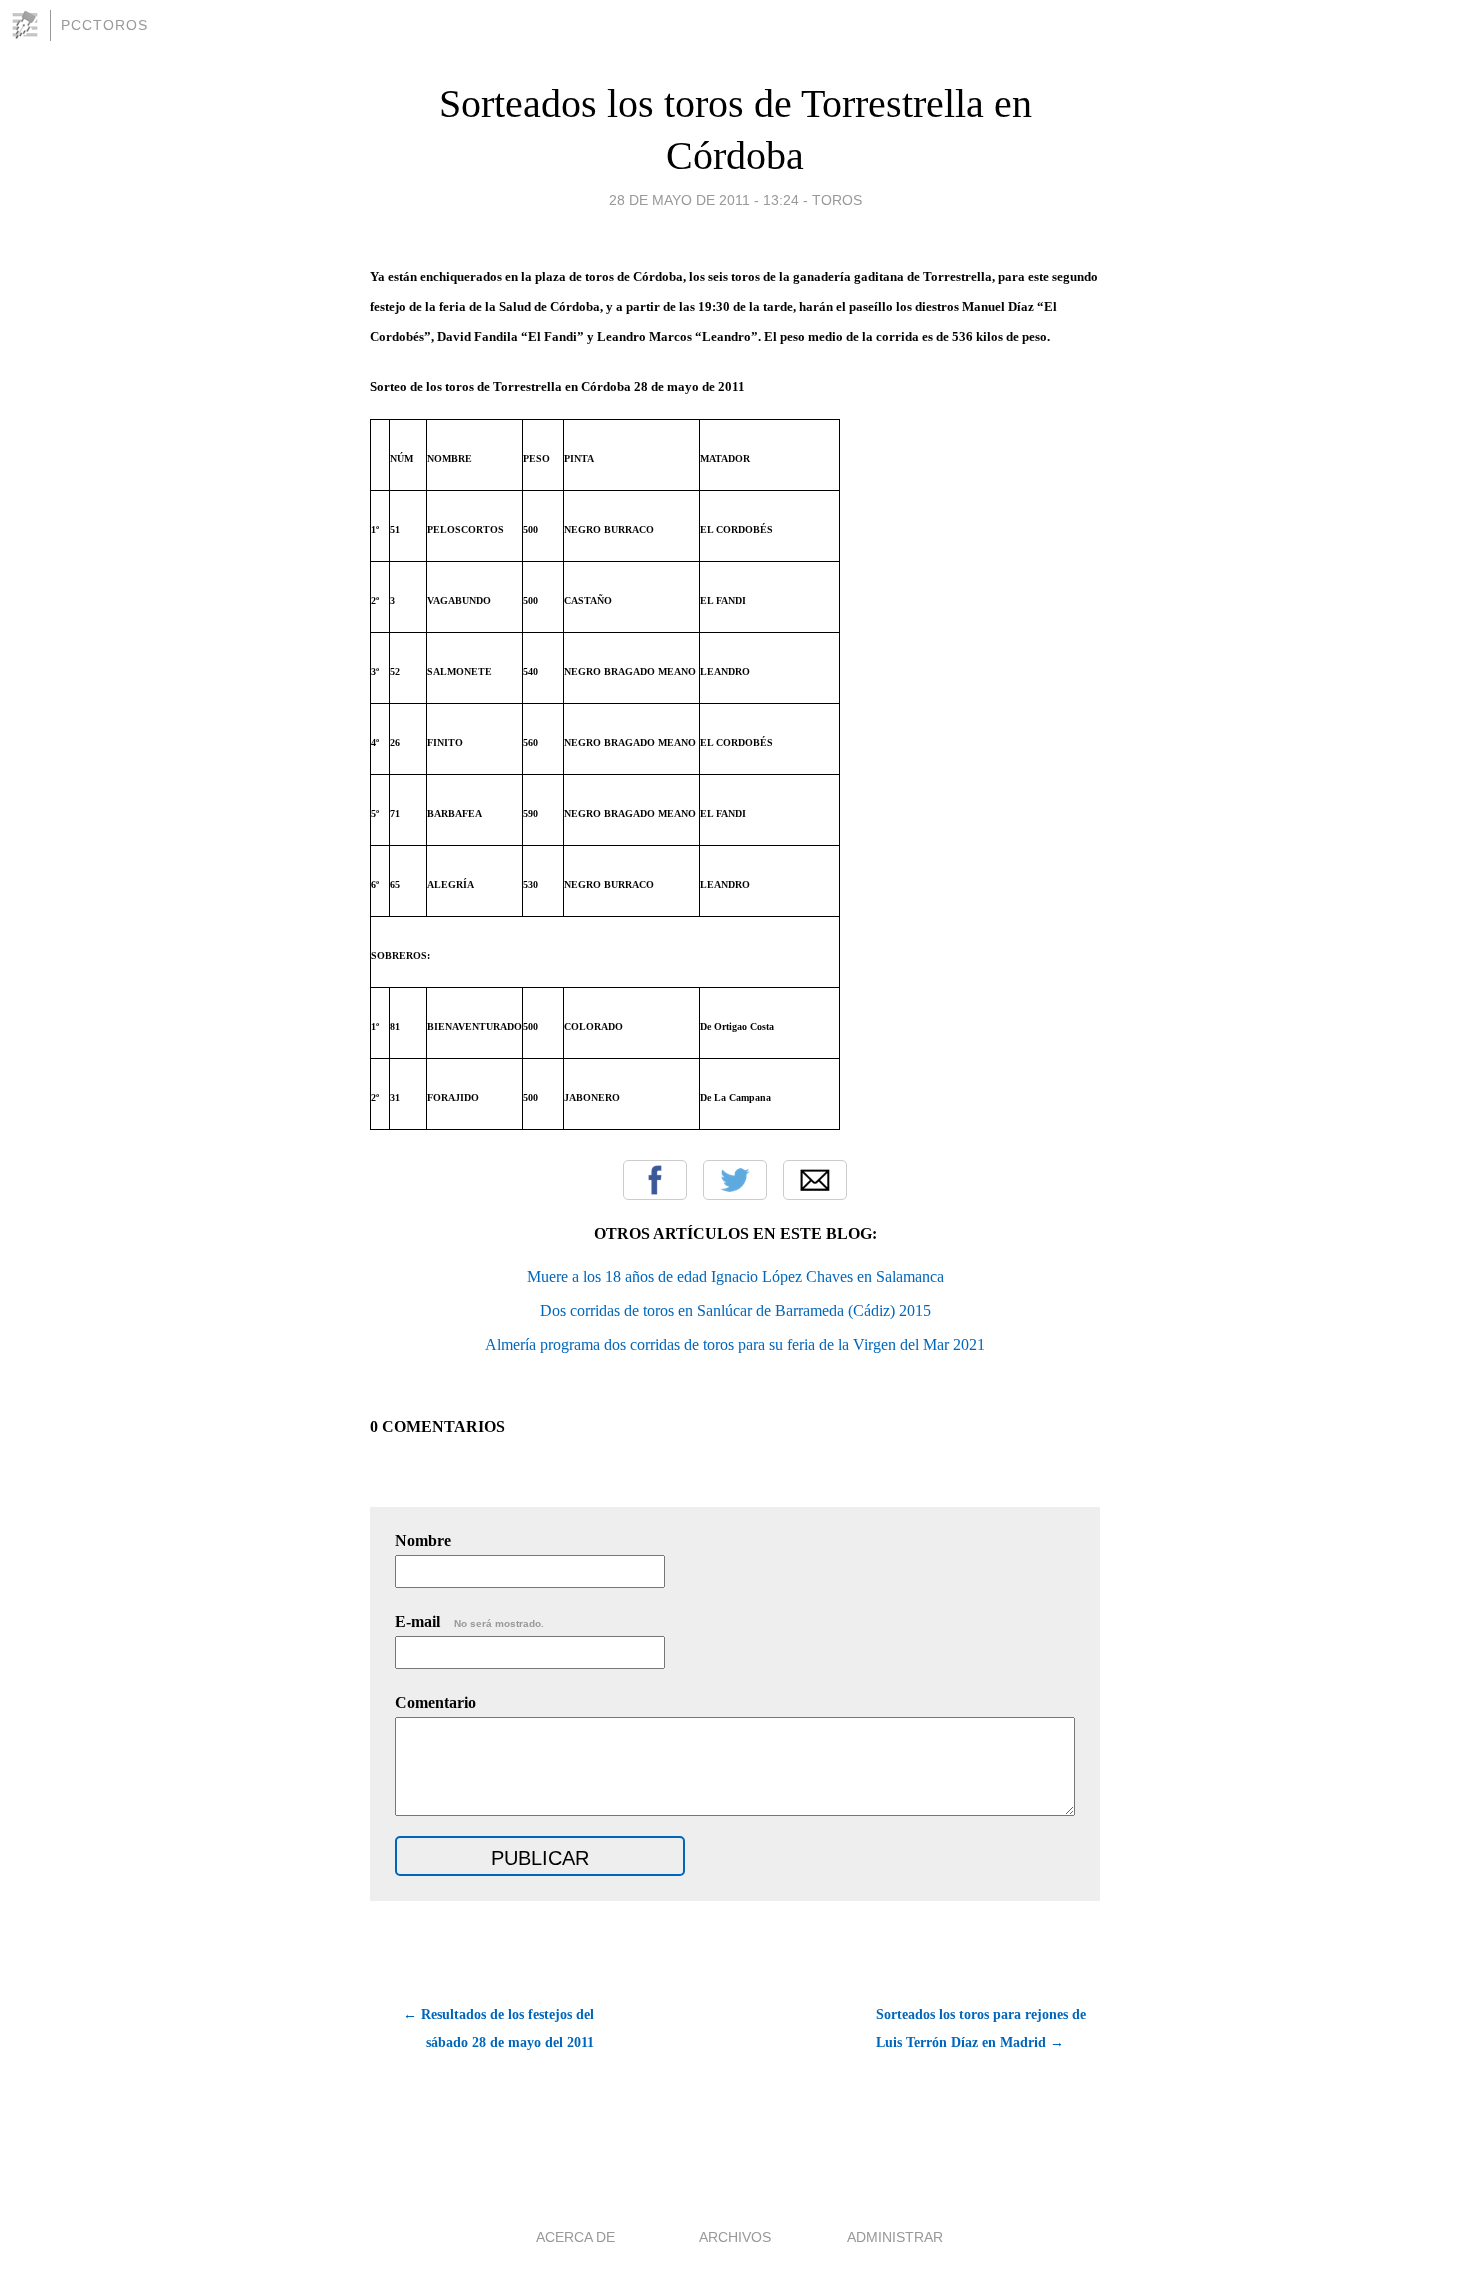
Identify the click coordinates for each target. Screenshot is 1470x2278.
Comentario (435, 1702)
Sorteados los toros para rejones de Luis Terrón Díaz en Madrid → (981, 2028)
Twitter (735, 1180)
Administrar (895, 2237)
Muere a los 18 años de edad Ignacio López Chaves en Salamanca (735, 1276)
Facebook (655, 1180)
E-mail (469, 1621)
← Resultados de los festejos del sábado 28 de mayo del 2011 (498, 2028)
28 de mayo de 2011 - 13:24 (704, 200)
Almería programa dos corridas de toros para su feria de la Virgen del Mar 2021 (735, 1344)
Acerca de (575, 2237)
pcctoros (104, 25)
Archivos (735, 2237)
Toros (837, 200)
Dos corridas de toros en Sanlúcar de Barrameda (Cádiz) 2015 (735, 1310)
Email (815, 1180)
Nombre (423, 1540)
